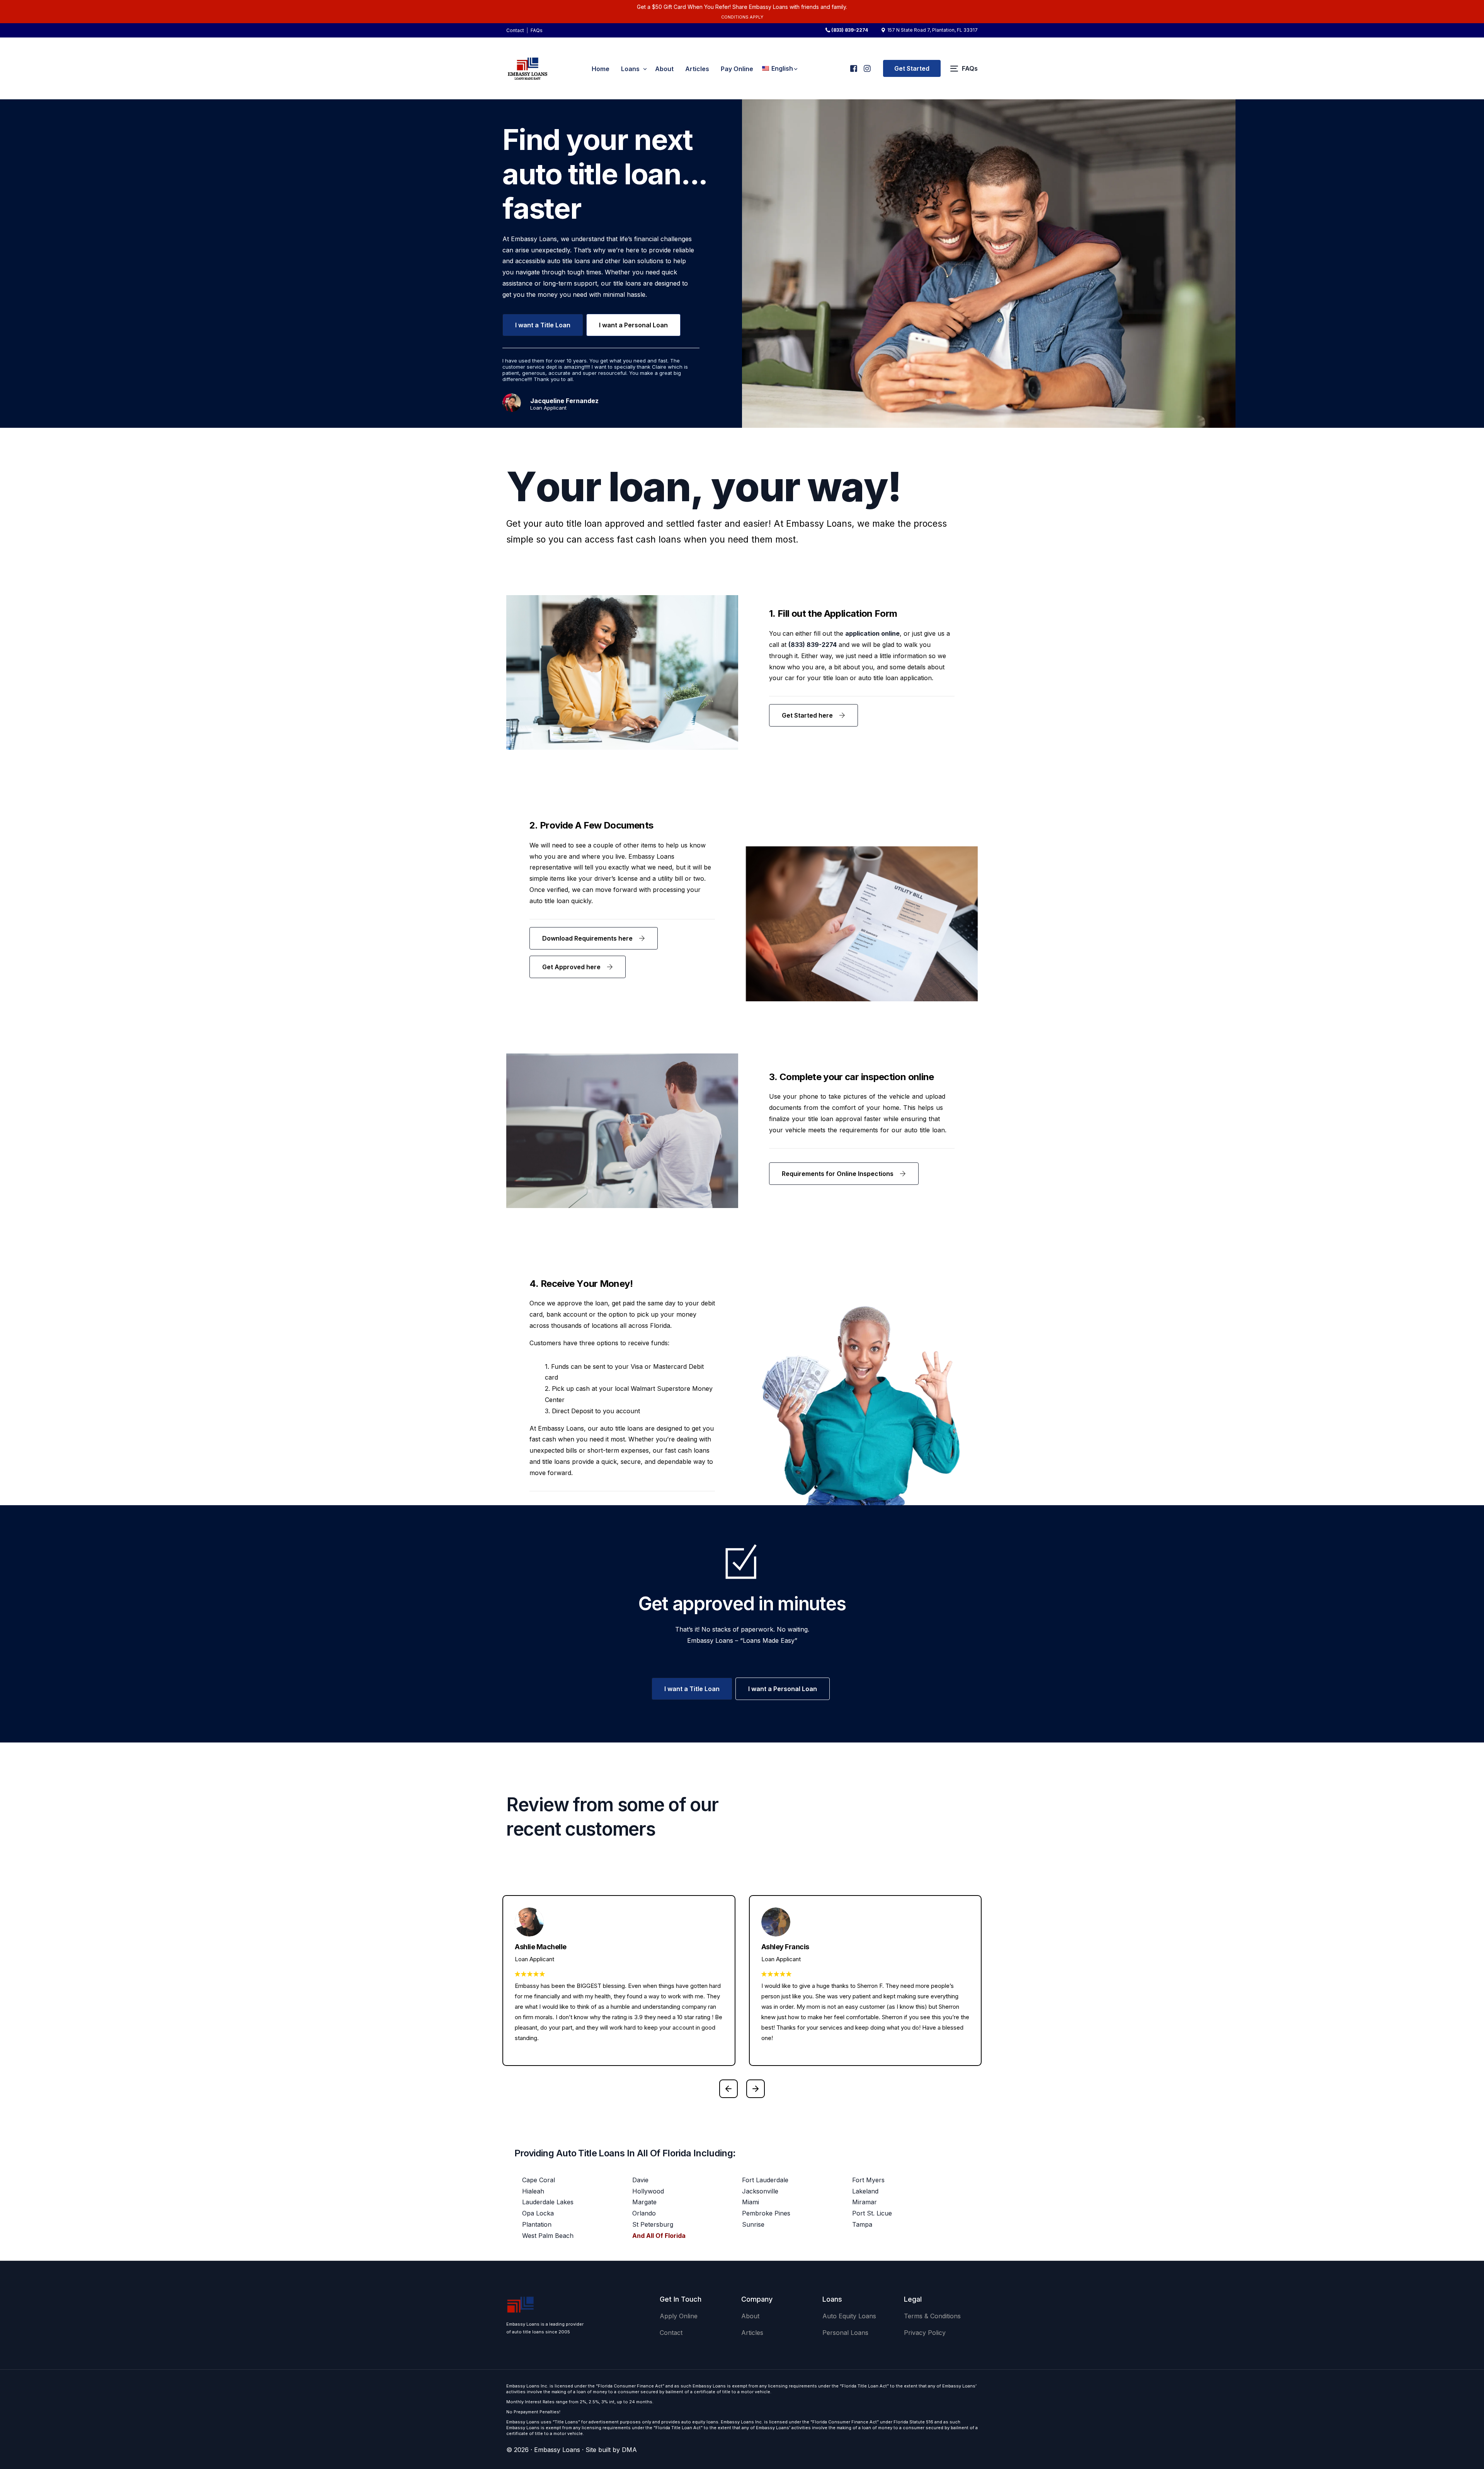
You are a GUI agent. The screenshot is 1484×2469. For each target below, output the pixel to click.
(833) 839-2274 (850, 30)
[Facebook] (853, 65)
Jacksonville (760, 2191)
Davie (640, 2180)
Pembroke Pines (766, 2213)
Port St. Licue (872, 2213)
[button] (728, 2089)
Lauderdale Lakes (548, 2202)
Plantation (537, 2224)
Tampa (862, 2224)
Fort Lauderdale (765, 2180)
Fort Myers (868, 2180)
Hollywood (648, 2191)
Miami (751, 2202)
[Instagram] (867, 65)
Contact (515, 30)
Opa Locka (538, 2213)
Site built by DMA (611, 2450)
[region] (100, 2408)
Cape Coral (539, 2180)
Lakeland (865, 2191)
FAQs (537, 30)
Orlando (644, 2213)
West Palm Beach (548, 2236)
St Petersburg (653, 2224)
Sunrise (753, 2224)
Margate (644, 2202)
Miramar (865, 2202)
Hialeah (533, 2191)
